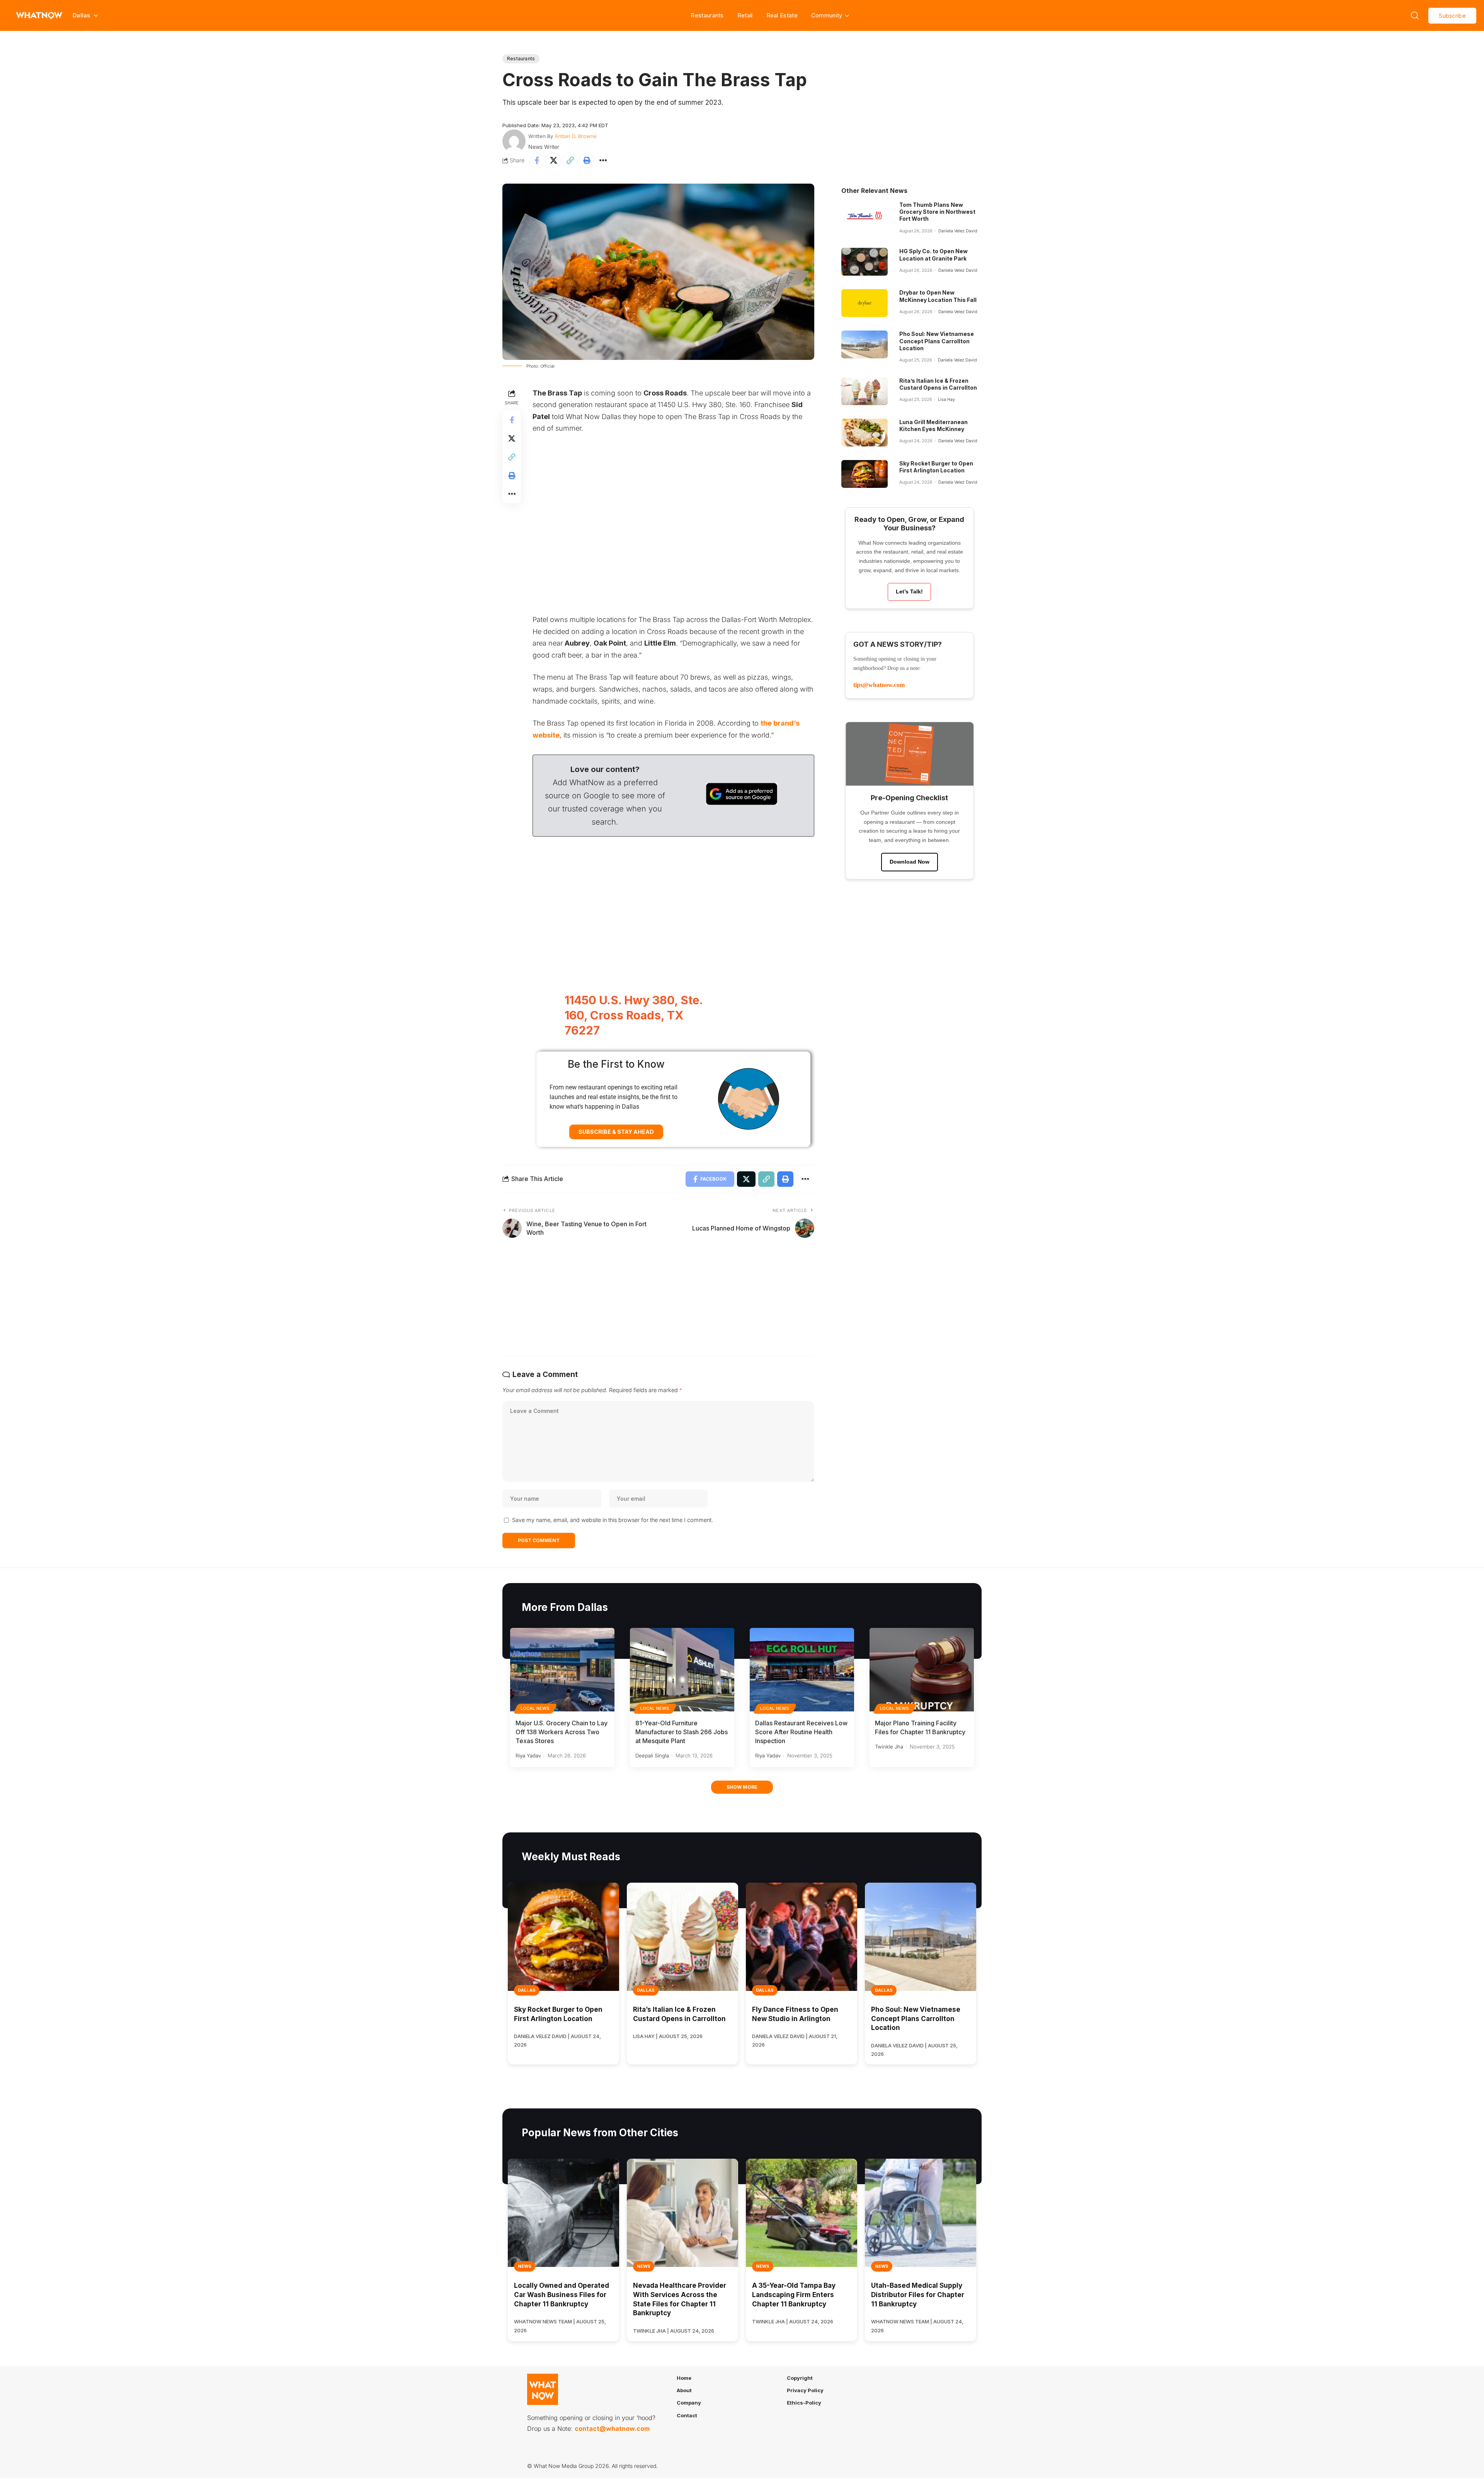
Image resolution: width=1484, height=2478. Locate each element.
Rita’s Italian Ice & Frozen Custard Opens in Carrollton (938, 384)
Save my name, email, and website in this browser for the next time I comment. (613, 1520)
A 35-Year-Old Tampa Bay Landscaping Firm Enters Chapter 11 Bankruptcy (794, 2295)
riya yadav (528, 1755)
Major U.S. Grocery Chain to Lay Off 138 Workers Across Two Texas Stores (562, 1732)
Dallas (527, 1990)
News (525, 2266)
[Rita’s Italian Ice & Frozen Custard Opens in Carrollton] (865, 391)
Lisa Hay (946, 399)
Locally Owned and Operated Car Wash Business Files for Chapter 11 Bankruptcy (562, 2295)
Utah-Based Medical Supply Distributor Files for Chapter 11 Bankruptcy (918, 2295)
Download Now (910, 862)
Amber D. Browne (576, 136)
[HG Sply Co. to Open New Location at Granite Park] (865, 262)
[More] (603, 160)
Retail (745, 15)
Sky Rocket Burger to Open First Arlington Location (936, 467)
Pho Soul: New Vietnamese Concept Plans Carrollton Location (937, 341)
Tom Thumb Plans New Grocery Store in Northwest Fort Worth (937, 212)
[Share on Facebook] (537, 160)
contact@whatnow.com (612, 2429)
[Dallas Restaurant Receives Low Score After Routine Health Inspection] (802, 1670)
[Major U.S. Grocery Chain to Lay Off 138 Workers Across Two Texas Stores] (562, 1670)
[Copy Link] (570, 160)
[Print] (587, 160)
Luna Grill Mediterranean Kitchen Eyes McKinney (933, 425)
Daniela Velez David (958, 231)
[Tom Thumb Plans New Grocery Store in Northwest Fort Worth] (865, 215)
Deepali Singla (652, 1755)
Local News (535, 1708)
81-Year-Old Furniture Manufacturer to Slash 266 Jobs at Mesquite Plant (682, 1732)
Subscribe (1452, 16)
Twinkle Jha (889, 1747)
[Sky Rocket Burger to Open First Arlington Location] (865, 474)
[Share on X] (553, 160)
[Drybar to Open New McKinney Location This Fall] (865, 303)
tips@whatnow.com (879, 685)
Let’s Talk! (909, 591)
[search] (1415, 15)
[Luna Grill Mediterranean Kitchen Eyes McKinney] (865, 433)
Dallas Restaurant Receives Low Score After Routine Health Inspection (801, 1732)
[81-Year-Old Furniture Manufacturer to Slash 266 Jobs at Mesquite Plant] (682, 1670)
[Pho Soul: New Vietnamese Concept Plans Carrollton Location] (865, 344)
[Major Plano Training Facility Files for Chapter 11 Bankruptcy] (922, 1670)
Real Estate (782, 15)
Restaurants (707, 15)
